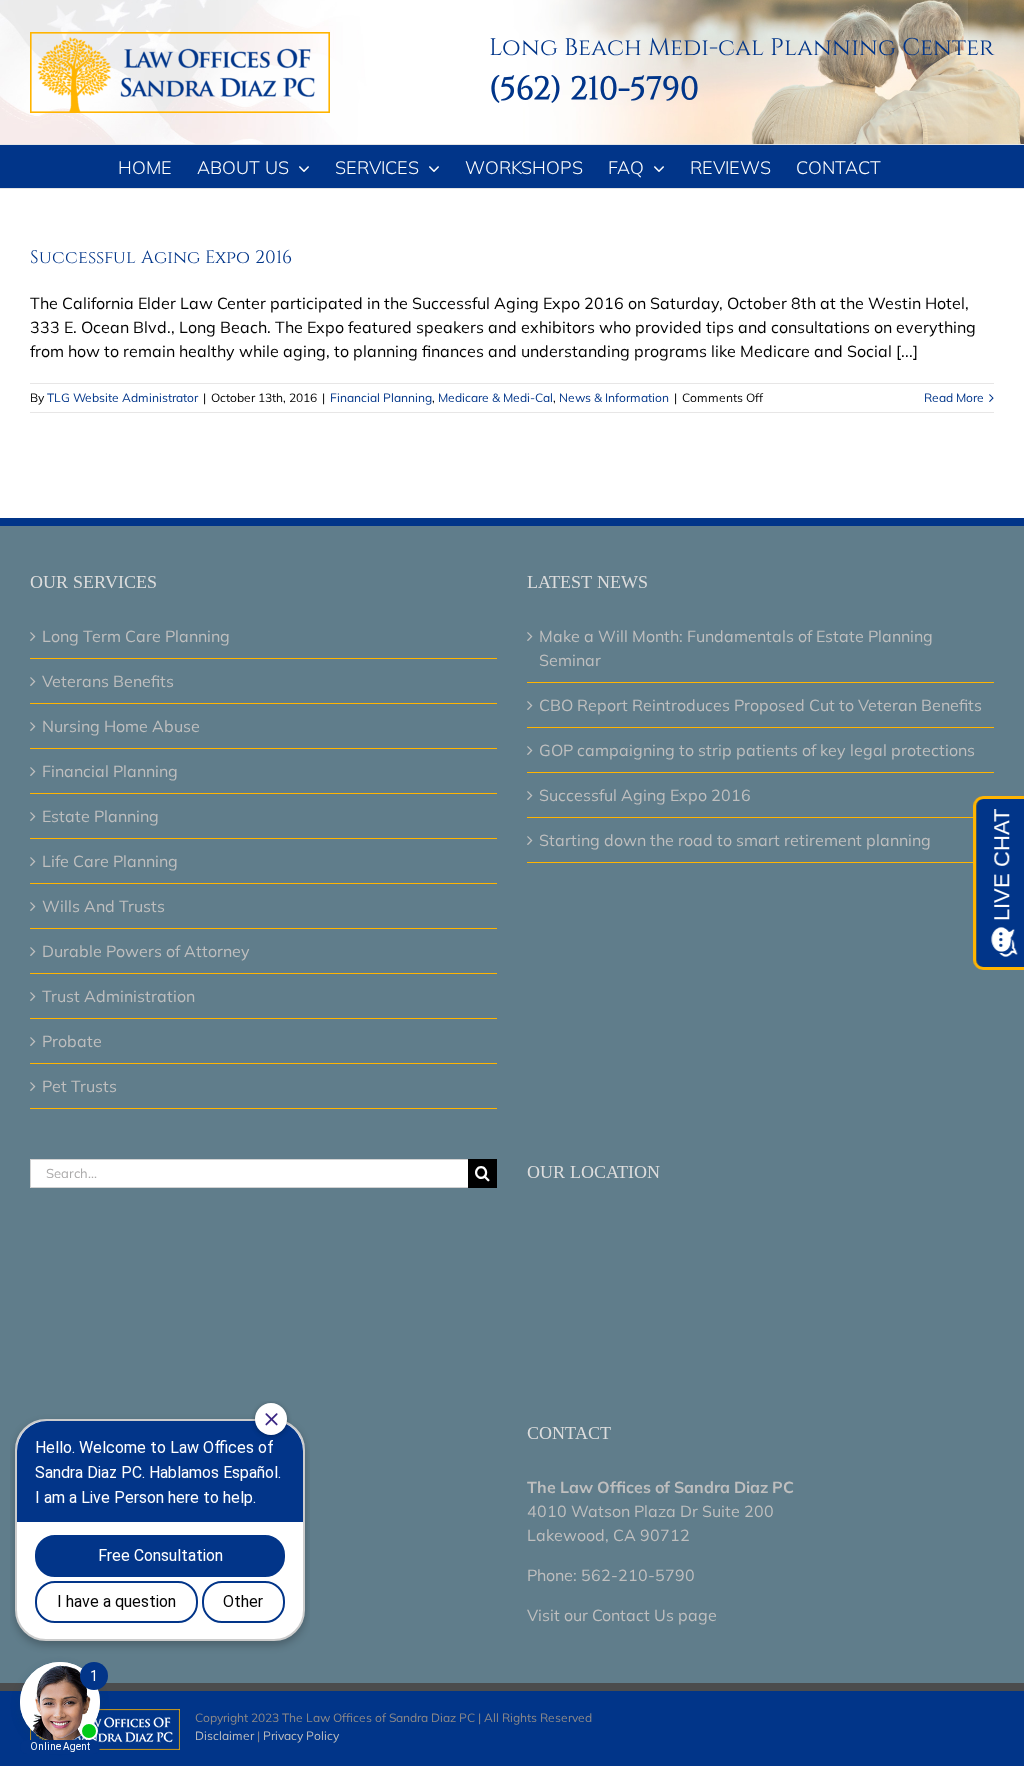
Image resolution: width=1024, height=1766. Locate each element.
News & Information (614, 397)
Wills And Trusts (103, 906)
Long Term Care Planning (136, 636)
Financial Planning (381, 397)
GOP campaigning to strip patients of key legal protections (757, 750)
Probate (72, 1041)
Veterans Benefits (108, 681)
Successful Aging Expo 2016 (161, 257)
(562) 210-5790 (594, 89)
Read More (954, 397)
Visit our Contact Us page (622, 1615)
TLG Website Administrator (122, 397)
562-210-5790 (638, 1575)
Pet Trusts (79, 1086)
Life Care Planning (110, 861)
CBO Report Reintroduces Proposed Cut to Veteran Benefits (760, 705)
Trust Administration (118, 996)
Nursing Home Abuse (121, 726)
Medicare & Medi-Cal (495, 397)
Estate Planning (100, 816)
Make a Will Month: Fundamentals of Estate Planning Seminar (736, 648)
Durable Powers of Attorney (146, 951)
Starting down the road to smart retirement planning (735, 840)
